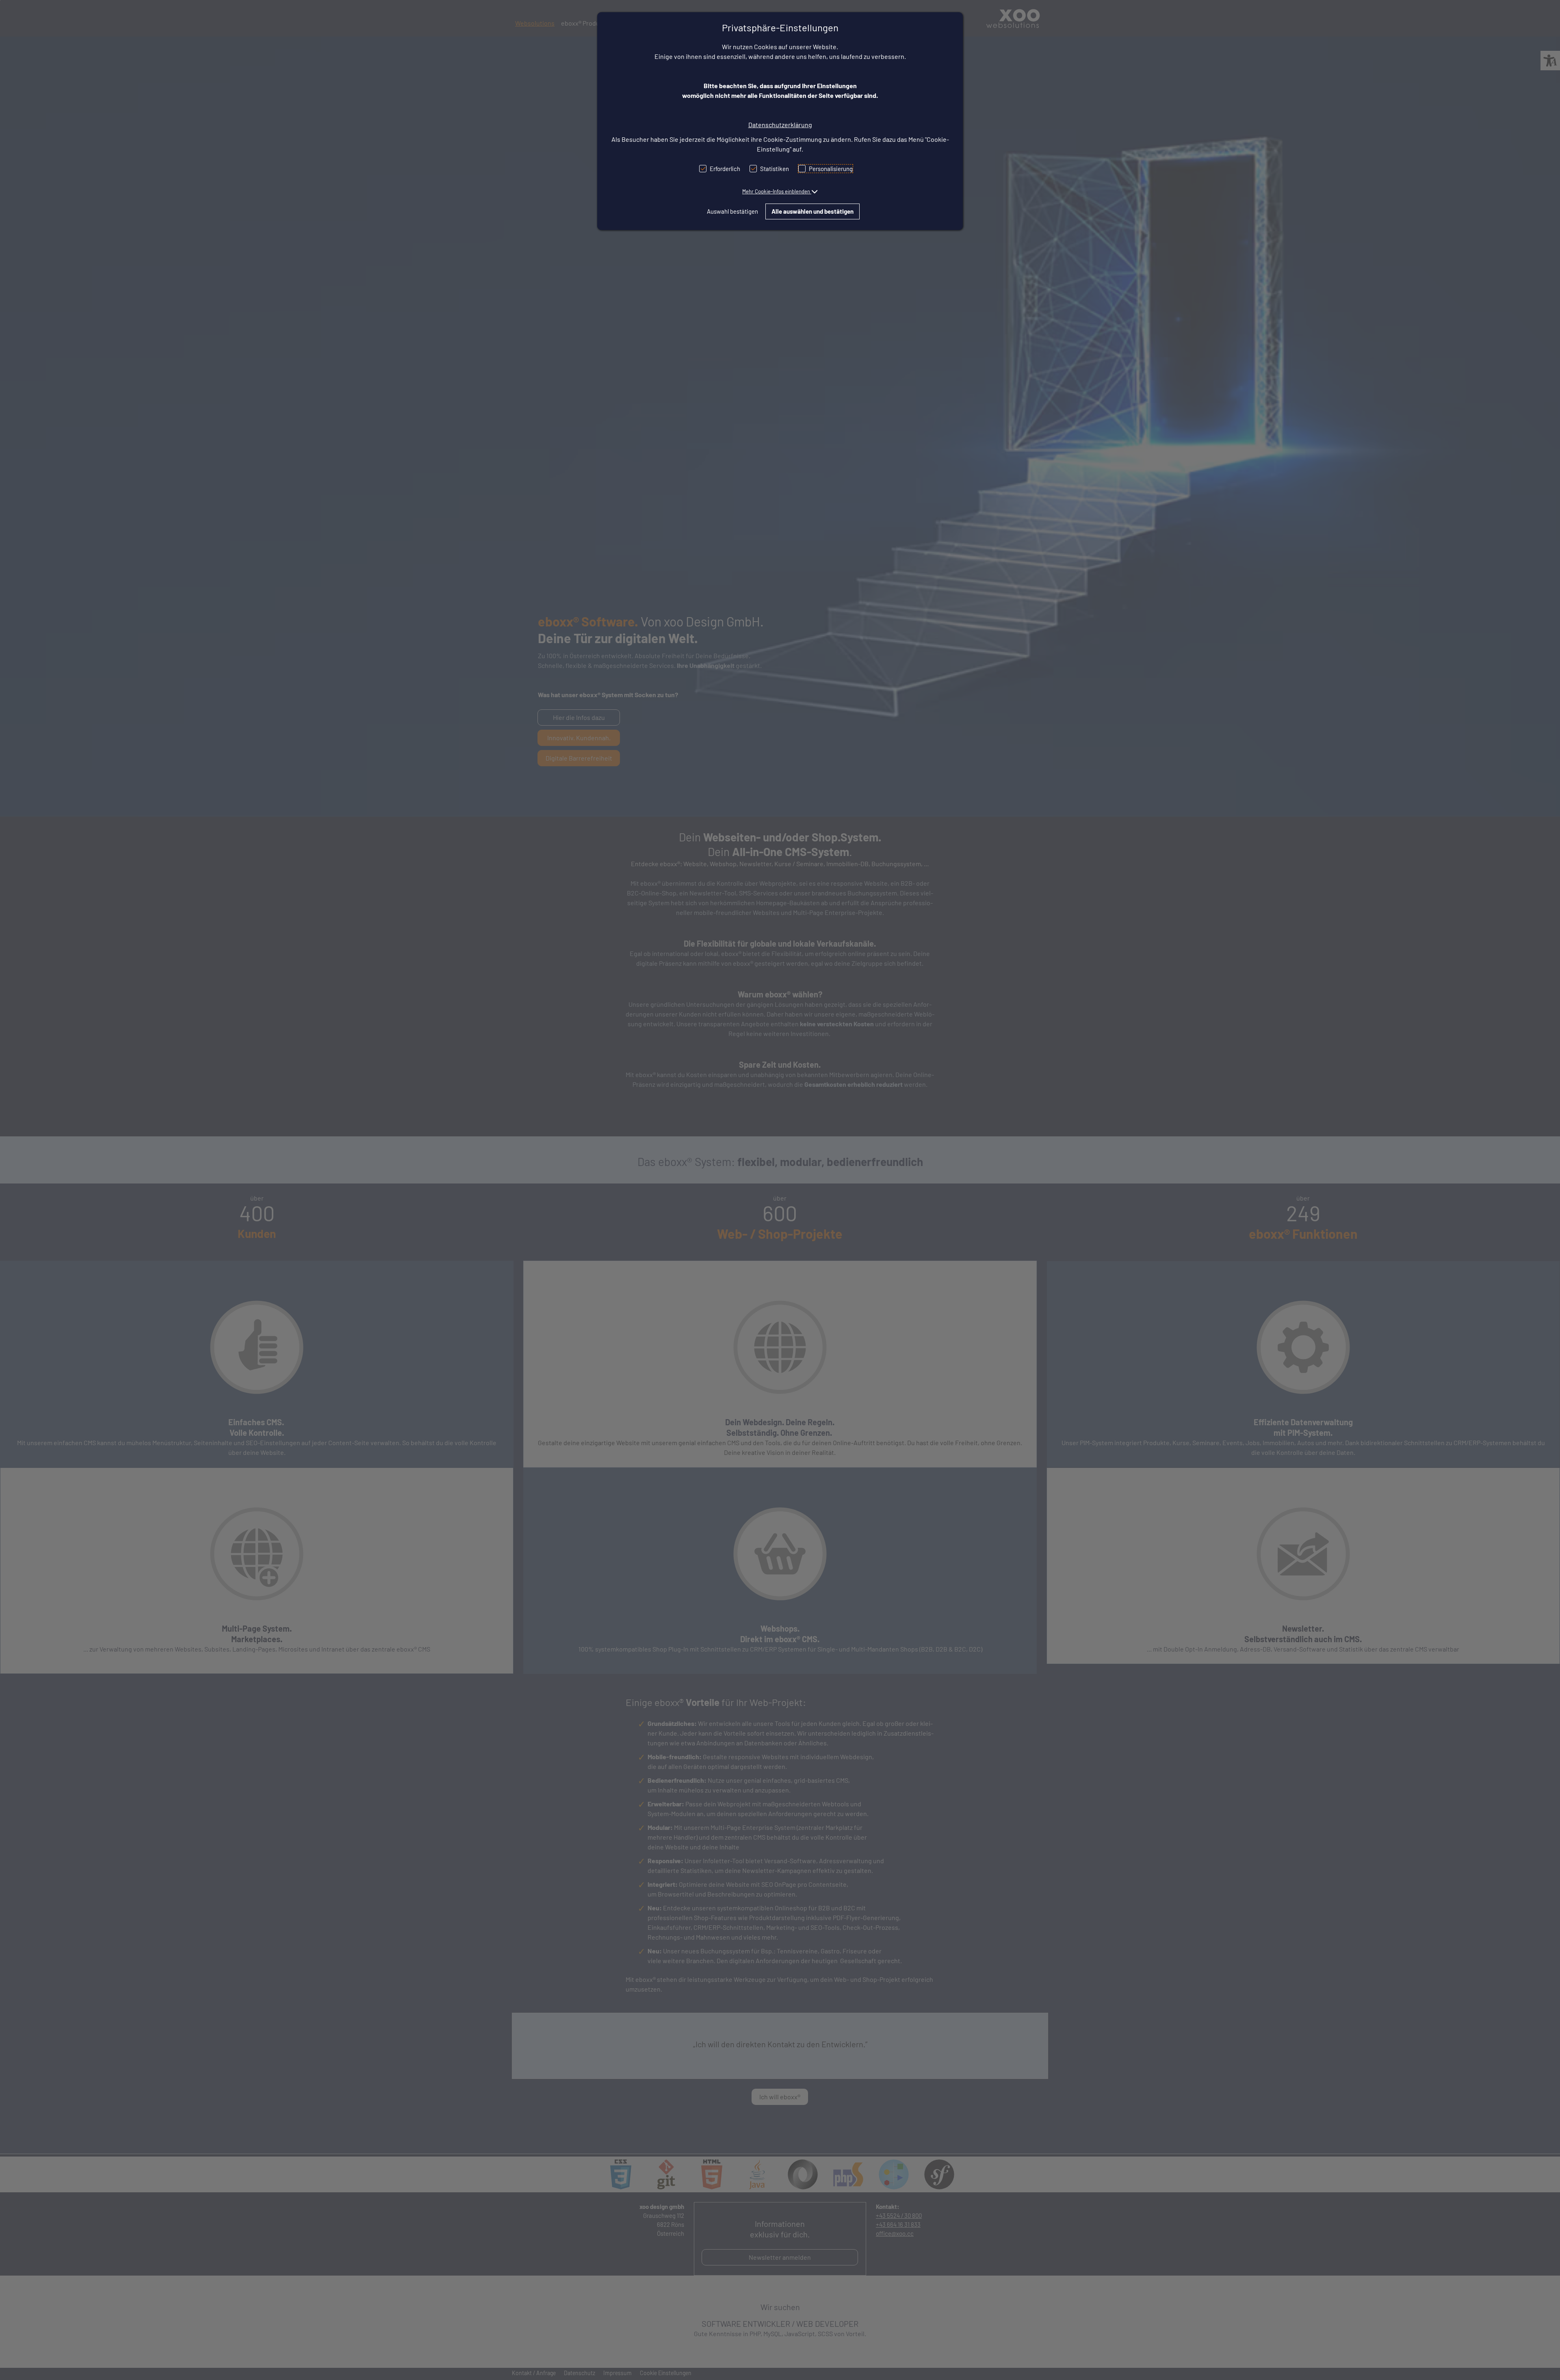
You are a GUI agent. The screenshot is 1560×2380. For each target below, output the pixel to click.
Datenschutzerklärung (780, 125)
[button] (780, 191)
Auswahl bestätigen (732, 211)
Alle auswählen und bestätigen (812, 211)
